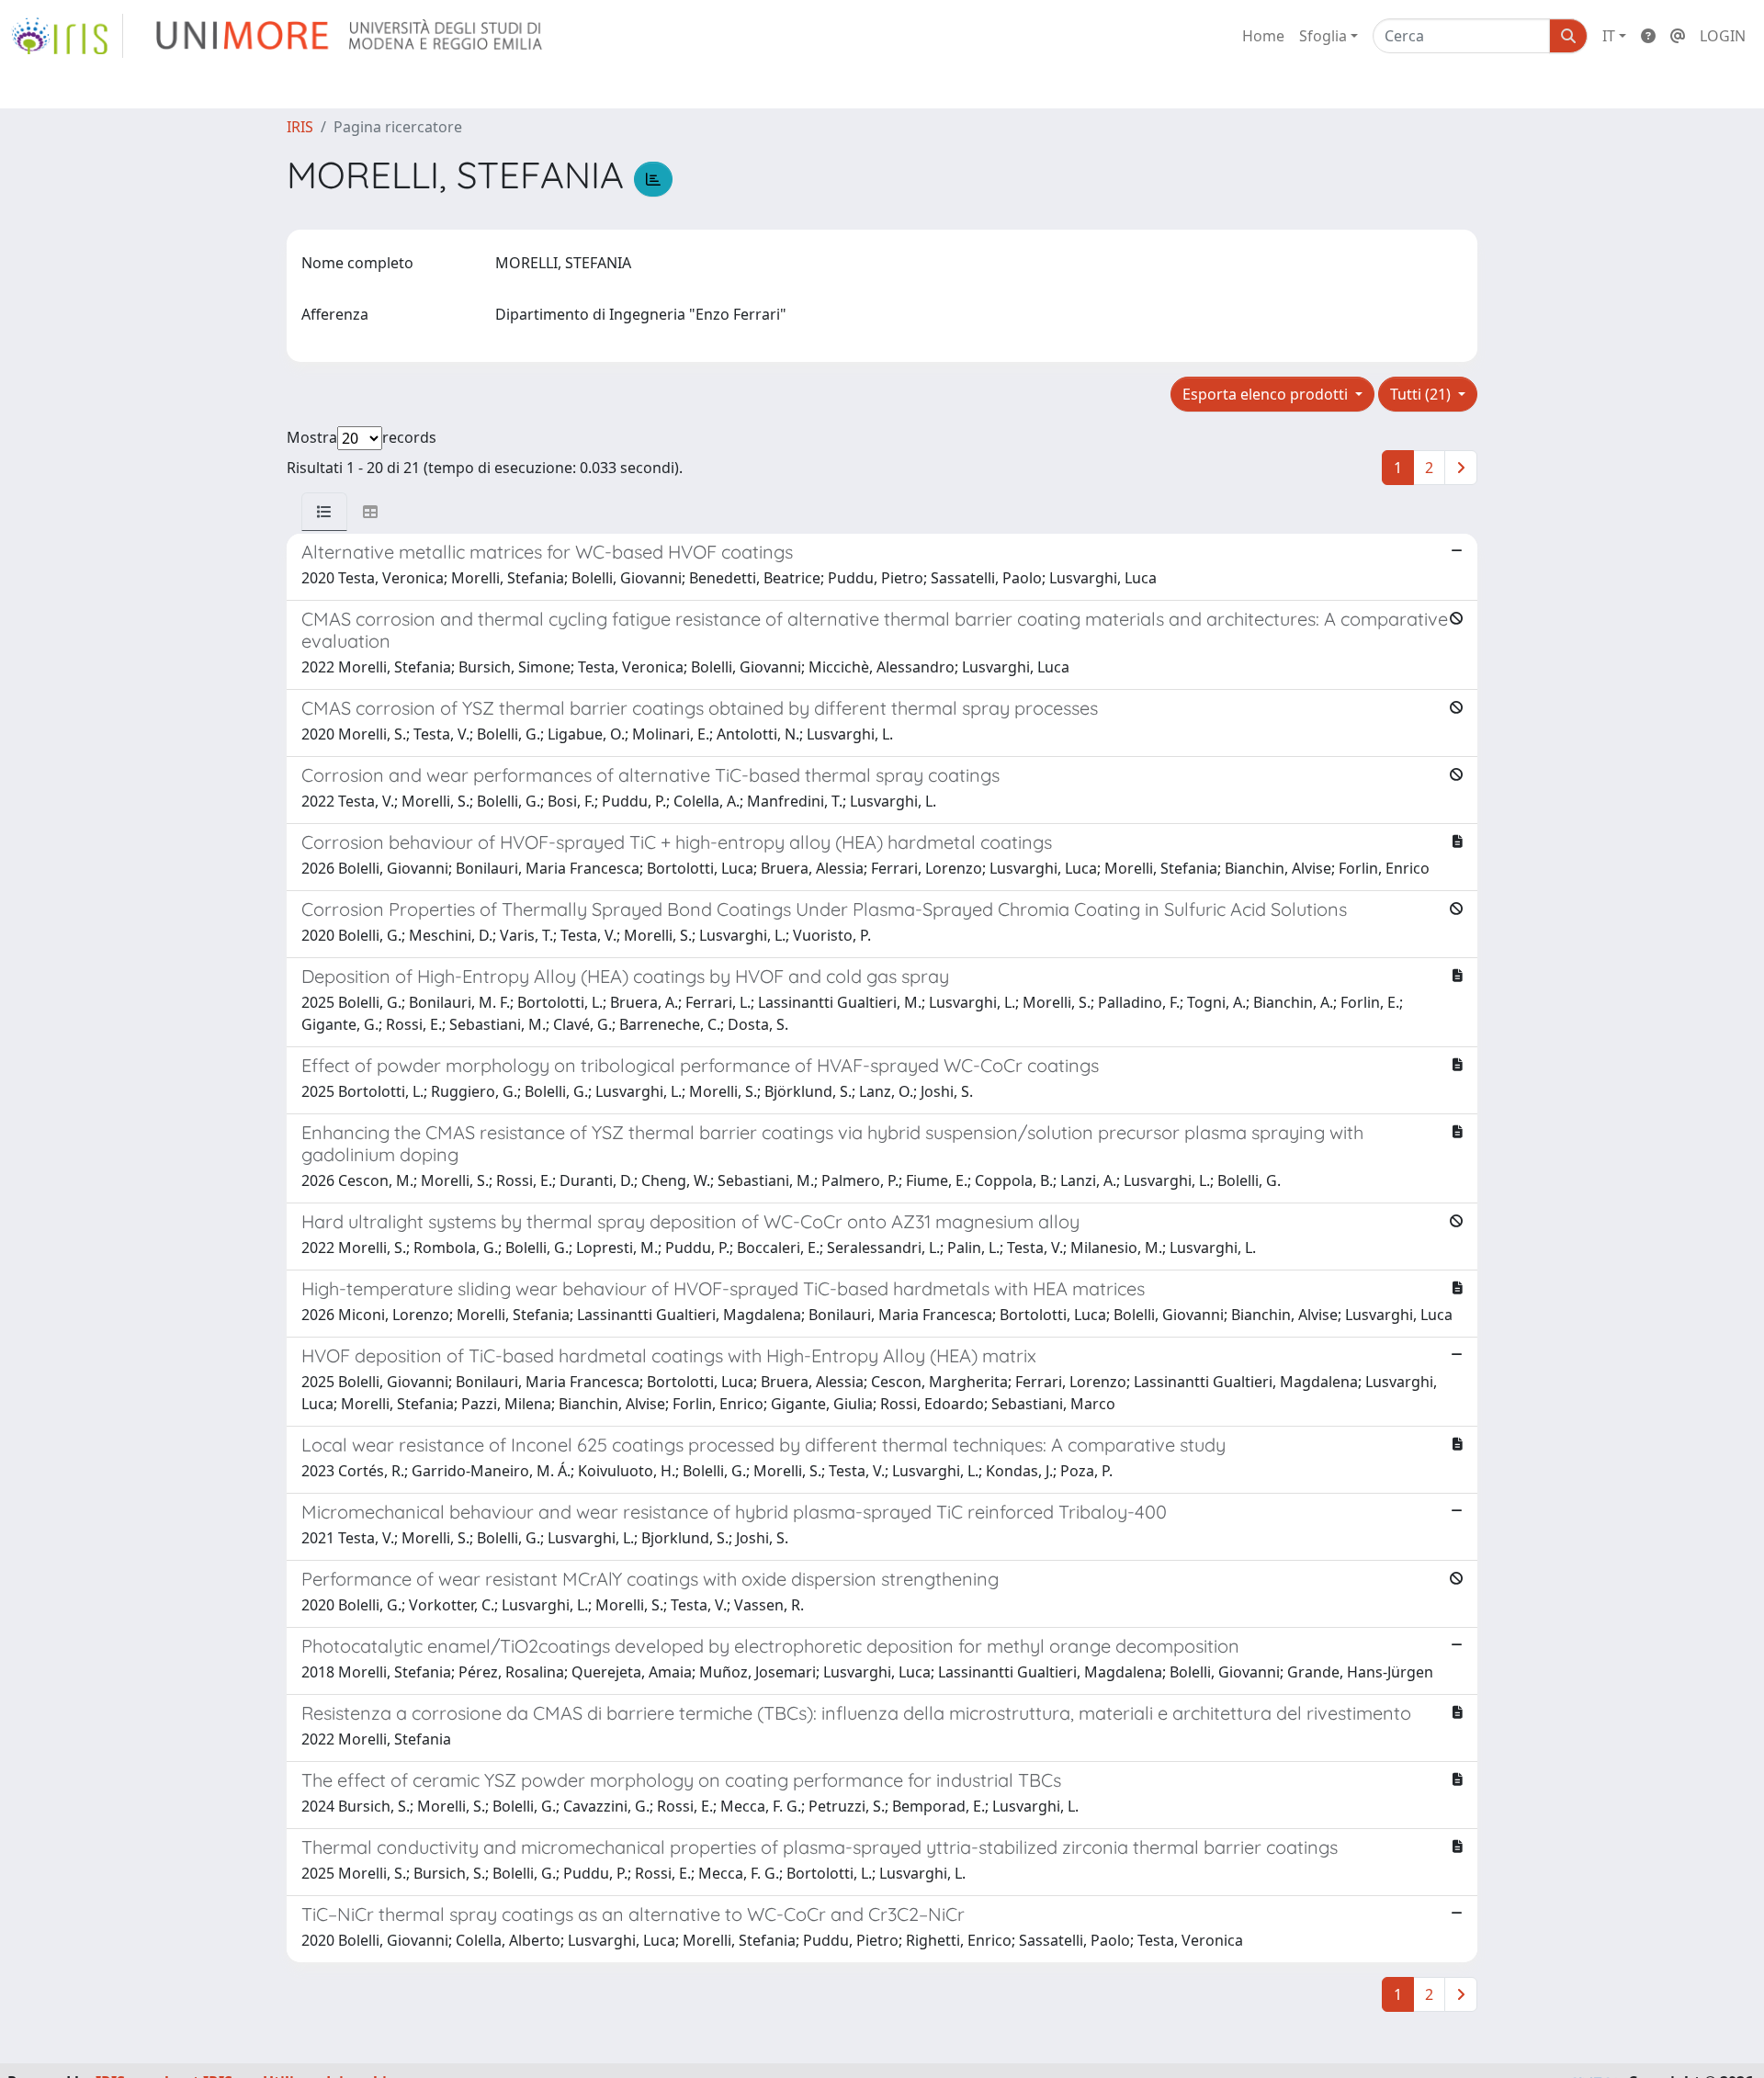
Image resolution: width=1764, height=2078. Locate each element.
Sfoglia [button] (1323, 36)
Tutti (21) (1422, 394)
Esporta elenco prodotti (1267, 394)
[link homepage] (67, 36)
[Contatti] (1678, 36)
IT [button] (1609, 36)
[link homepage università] (351, 36)
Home (1263, 36)
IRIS (300, 127)
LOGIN (1723, 36)
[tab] (324, 512)
